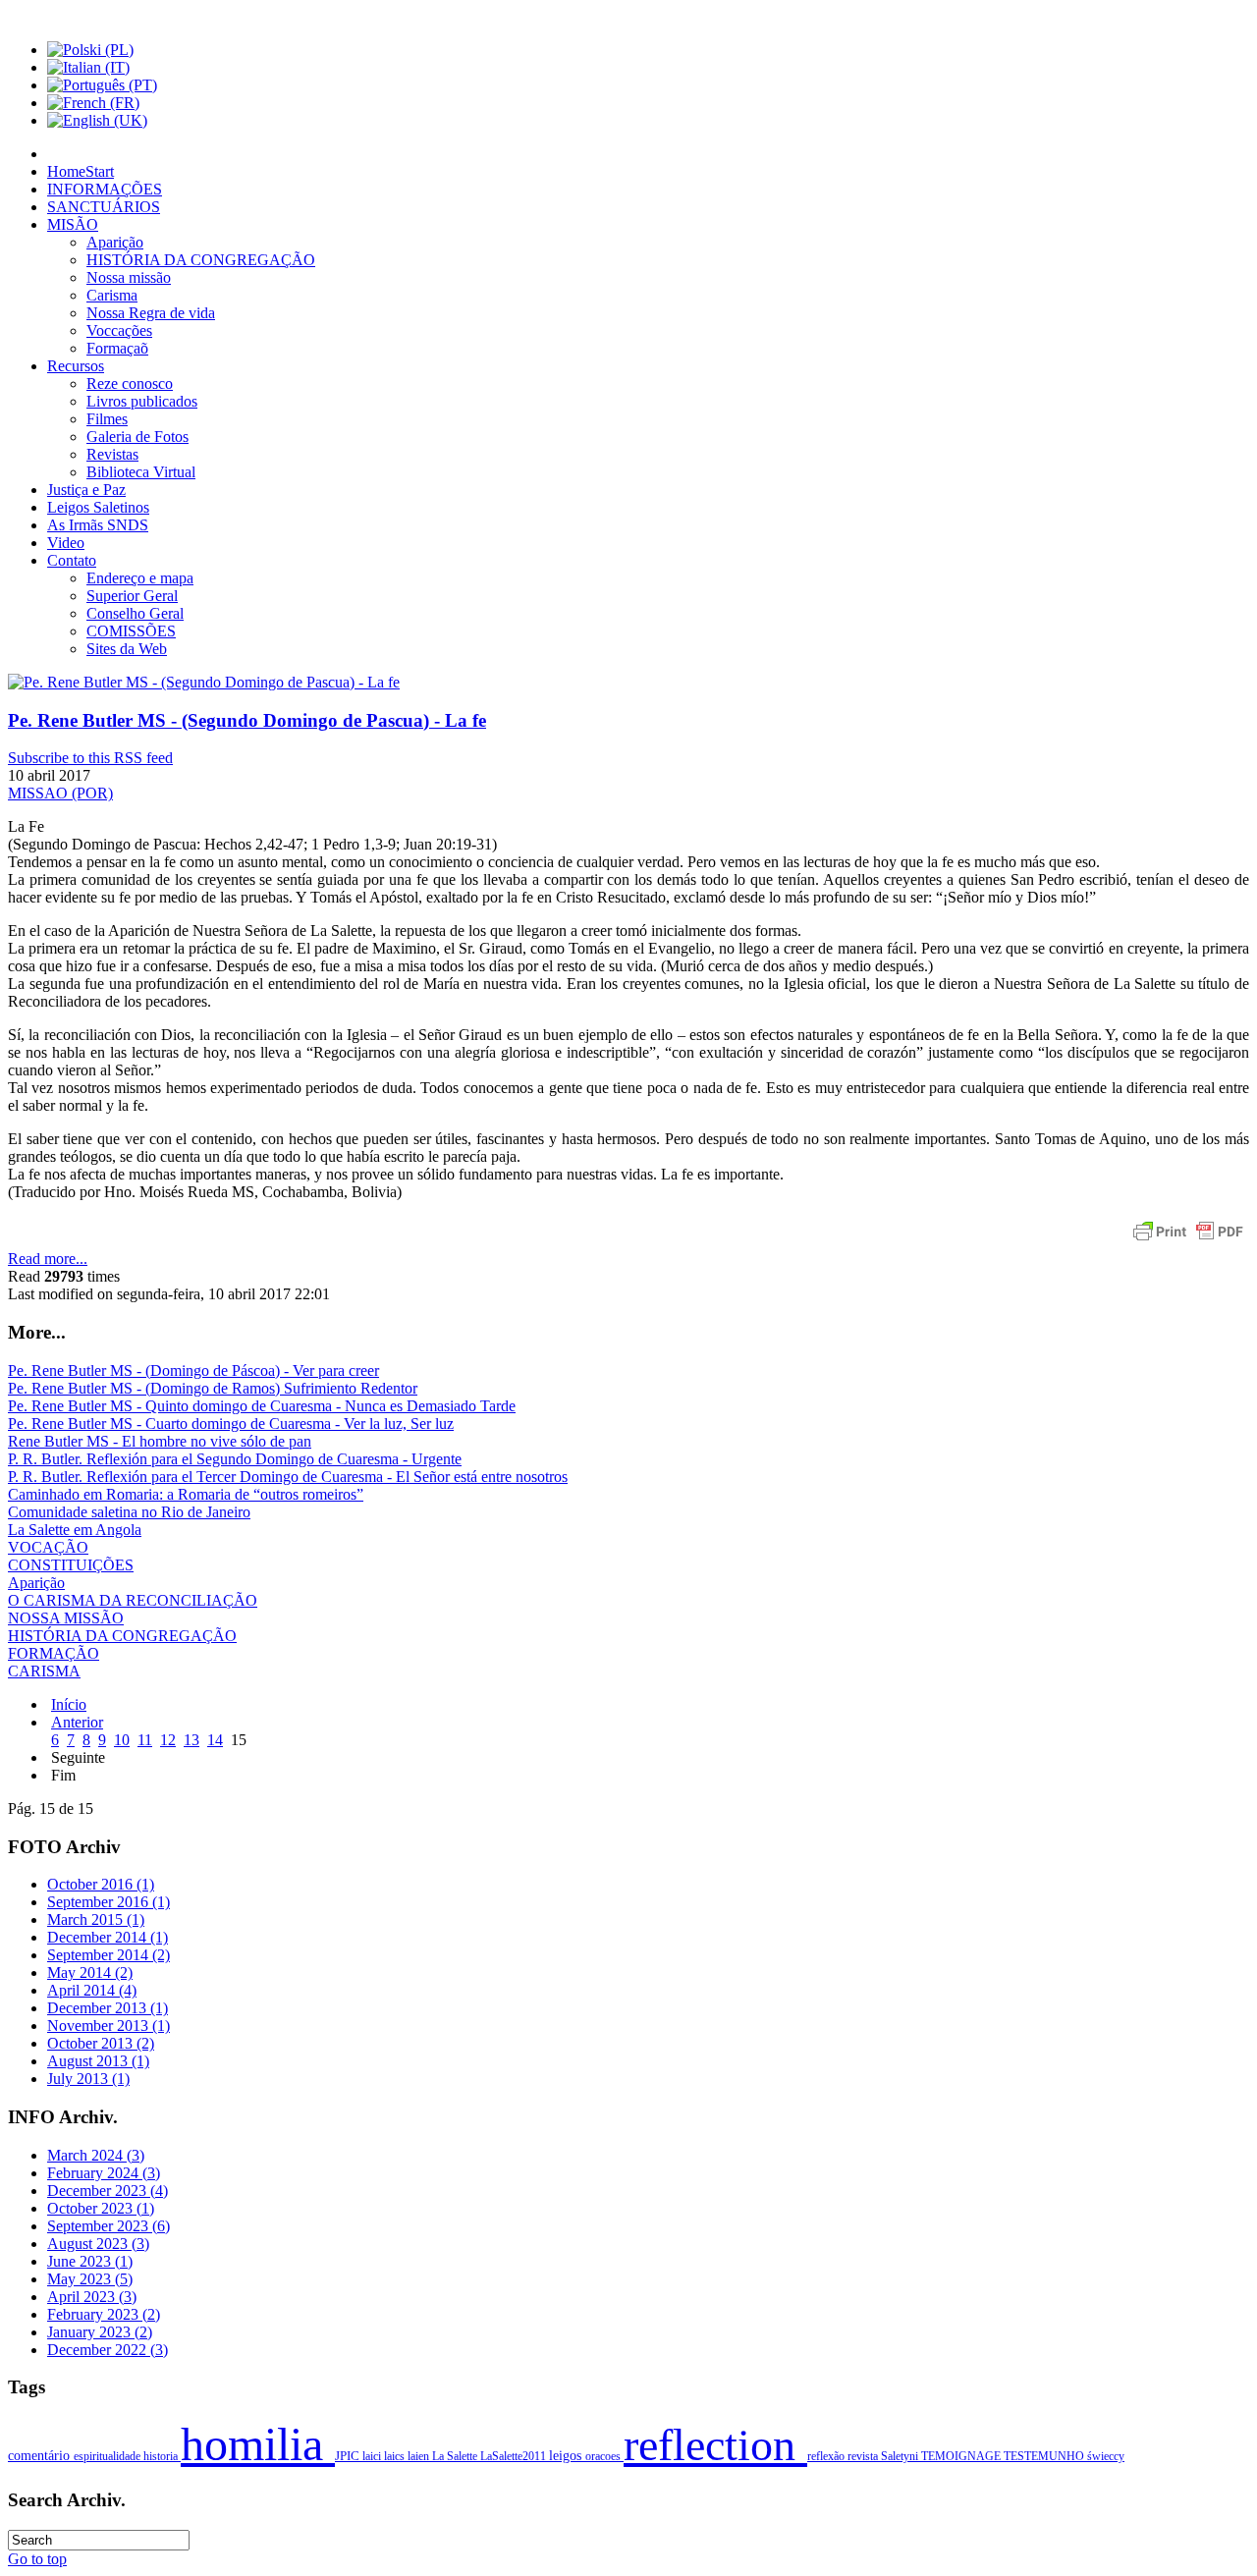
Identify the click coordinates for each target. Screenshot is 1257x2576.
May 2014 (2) (90, 1973)
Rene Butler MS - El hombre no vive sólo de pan (160, 1441)
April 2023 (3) (92, 2297)
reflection (715, 2445)
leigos (567, 2456)
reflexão (827, 2456)
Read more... (48, 1259)
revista (864, 2456)
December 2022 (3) (108, 2350)
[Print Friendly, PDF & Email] (1188, 1241)
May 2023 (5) (90, 2279)
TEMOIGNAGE (962, 2456)
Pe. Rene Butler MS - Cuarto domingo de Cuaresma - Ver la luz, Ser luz (231, 1424)
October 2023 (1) (101, 2208)
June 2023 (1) (90, 2261)
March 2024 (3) (96, 2155)
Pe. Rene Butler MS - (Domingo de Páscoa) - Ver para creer (193, 1370)
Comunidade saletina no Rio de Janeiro (129, 1512)
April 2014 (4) (92, 1990)
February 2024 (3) (104, 2173)
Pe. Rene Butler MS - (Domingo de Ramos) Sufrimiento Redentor (213, 1388)
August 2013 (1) (98, 2061)
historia (162, 2456)
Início (69, 1704)
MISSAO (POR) (60, 793)
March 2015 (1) (96, 1919)
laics (396, 2456)
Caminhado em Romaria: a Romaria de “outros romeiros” (186, 1494)
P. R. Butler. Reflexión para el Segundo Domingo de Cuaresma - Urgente (235, 1459)
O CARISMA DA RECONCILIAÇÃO (133, 1600)
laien (420, 2456)
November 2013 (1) (109, 2026)
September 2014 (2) (109, 1955)
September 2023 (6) (109, 2226)
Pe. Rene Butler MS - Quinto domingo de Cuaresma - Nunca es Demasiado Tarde (262, 1406)
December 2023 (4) (108, 2191)
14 (215, 1740)
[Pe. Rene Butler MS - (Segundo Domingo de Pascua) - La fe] (204, 682)
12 (168, 1740)
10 (122, 1740)
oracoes (604, 2456)
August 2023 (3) (98, 2244)
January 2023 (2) (100, 2332)
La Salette (456, 2456)
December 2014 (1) (108, 1937)
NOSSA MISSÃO (66, 1618)
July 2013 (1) (88, 2079)
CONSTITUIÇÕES (71, 1565)
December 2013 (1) (108, 2008)
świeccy (1106, 2456)
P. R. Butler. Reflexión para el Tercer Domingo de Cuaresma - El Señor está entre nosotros (288, 1477)
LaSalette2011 (515, 2456)
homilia (258, 2444)
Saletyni (901, 2456)
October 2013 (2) (101, 2043)
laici (373, 2456)
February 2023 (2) (104, 2314)
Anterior (77, 1722)
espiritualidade (109, 2456)
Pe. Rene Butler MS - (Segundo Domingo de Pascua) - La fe (247, 720)
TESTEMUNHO (1045, 2456)
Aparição (36, 1583)
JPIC (349, 2456)
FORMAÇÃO (54, 1653)
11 (145, 1740)
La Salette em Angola (75, 1530)
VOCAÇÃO (48, 1547)
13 (191, 1740)
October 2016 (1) (101, 1884)
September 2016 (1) (109, 1902)
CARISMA (44, 1671)
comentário (41, 2455)
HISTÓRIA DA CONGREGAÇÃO (122, 1636)
